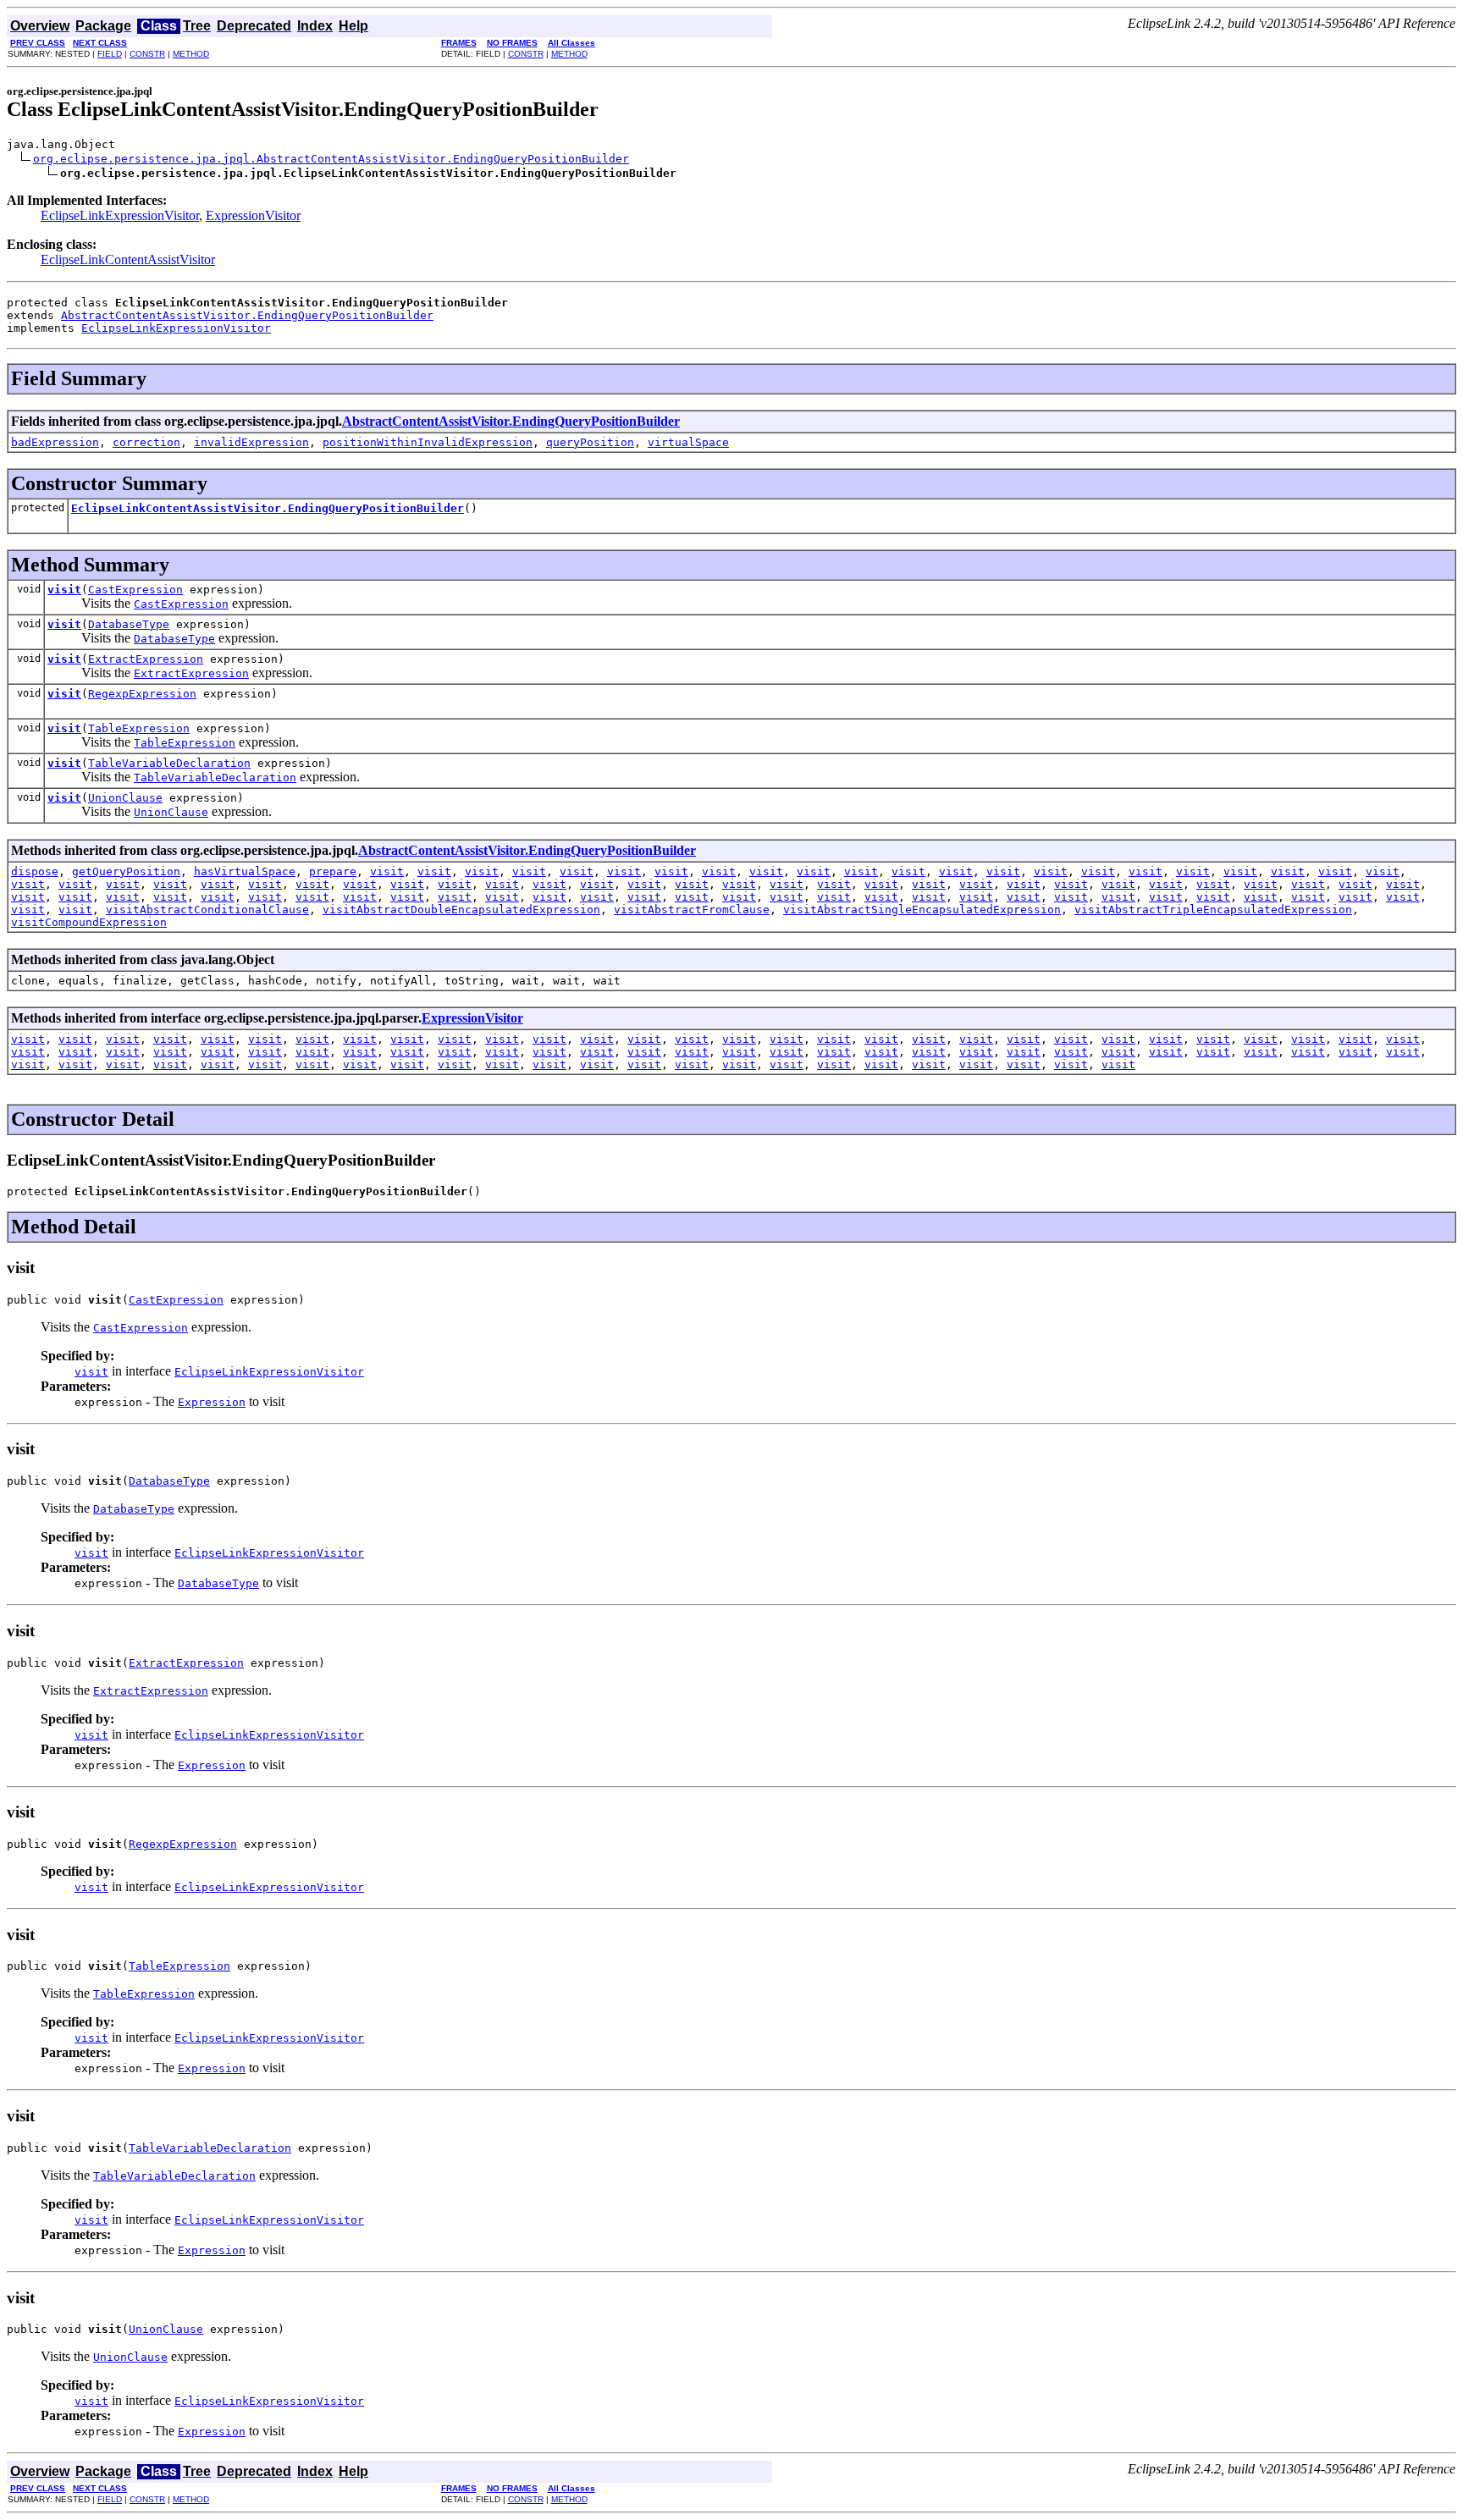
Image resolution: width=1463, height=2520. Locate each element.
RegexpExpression (142, 694)
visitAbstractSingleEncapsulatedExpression (922, 910)
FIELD (110, 54)
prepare (333, 871)
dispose (35, 871)
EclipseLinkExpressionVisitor (120, 215)
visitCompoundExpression (89, 922)
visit (64, 590)
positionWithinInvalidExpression (428, 442)
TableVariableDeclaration (169, 763)
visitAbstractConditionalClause (207, 910)
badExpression (55, 442)
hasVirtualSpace (245, 871)
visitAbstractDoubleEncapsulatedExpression (461, 910)
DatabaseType (129, 624)
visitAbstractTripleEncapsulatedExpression (1213, 910)
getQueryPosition (126, 871)
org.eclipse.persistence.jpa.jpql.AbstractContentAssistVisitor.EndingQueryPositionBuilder (331, 159)
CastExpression (135, 590)
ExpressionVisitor (253, 215)
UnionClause (125, 798)
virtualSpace (688, 442)
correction (146, 442)
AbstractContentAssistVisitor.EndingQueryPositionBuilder (247, 315)
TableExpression (139, 728)
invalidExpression (251, 442)
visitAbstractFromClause (692, 910)
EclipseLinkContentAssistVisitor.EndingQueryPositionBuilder (268, 508)
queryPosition (590, 442)
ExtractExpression (146, 659)
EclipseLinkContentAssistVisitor (128, 259)
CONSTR (147, 54)
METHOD (191, 54)
